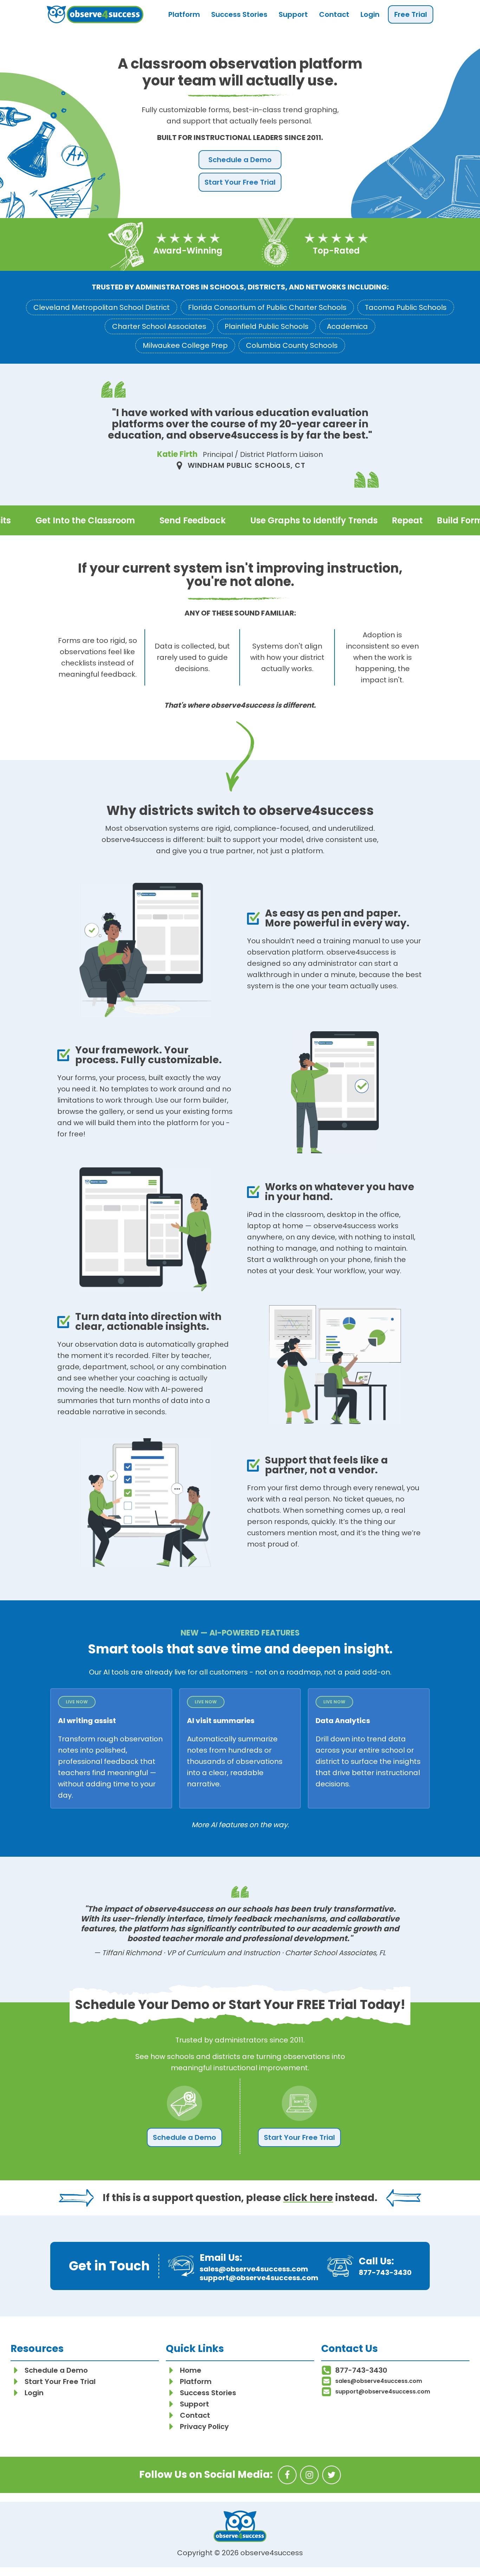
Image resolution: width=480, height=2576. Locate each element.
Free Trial (411, 14)
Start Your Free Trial (240, 182)
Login (370, 14)
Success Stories (239, 14)
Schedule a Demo (240, 160)
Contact (334, 14)
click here (308, 2198)
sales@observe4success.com (254, 2269)
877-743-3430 (385, 2272)
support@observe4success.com (259, 2278)
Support (293, 14)
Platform (184, 14)
